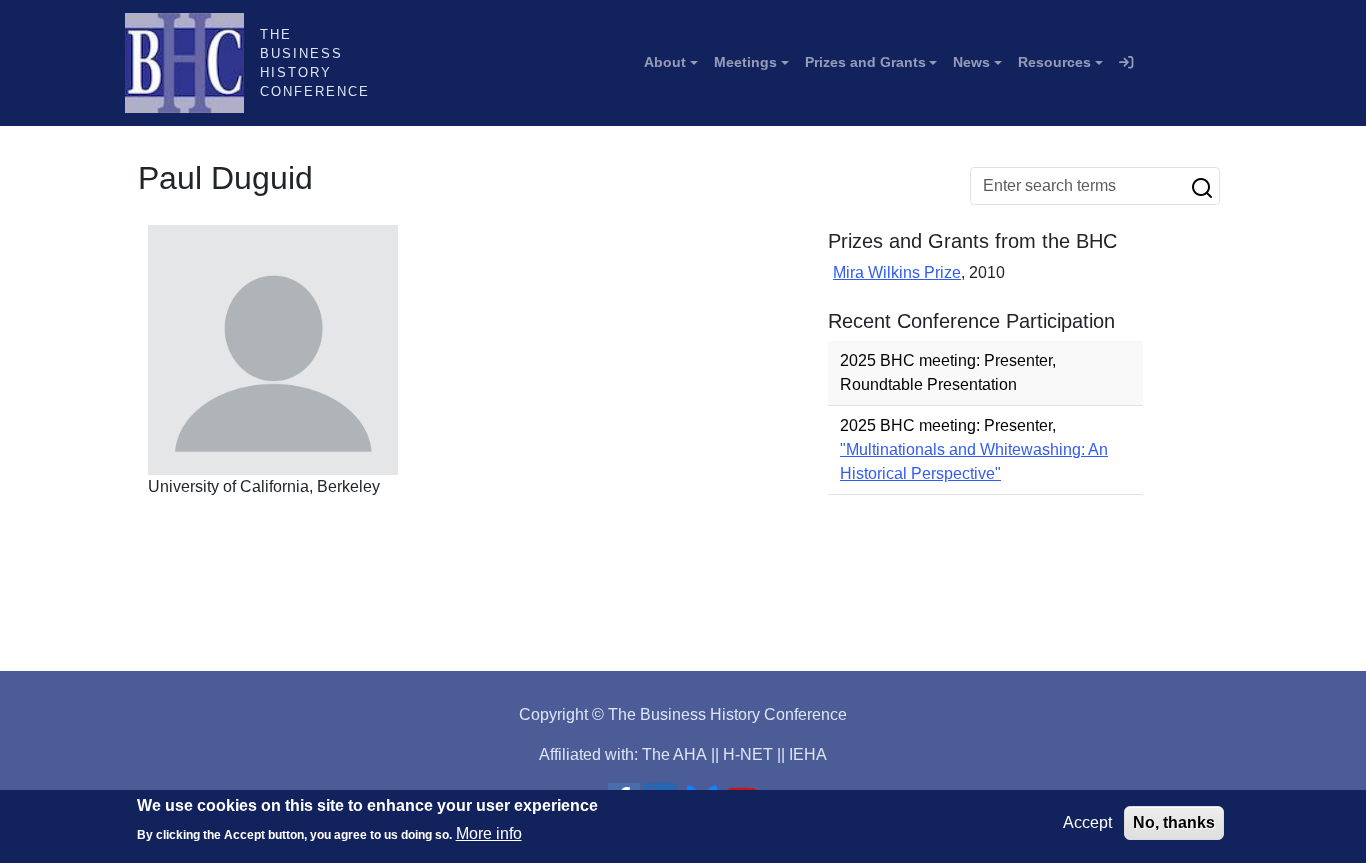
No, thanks (1174, 822)
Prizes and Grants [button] (865, 62)
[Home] (192, 63)
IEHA (808, 754)
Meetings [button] (745, 62)
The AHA (674, 754)
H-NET (748, 754)
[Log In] (1126, 63)
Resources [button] (1054, 62)
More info (489, 833)
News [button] (971, 62)
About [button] (665, 62)
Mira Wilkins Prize (897, 272)
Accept (1087, 822)
